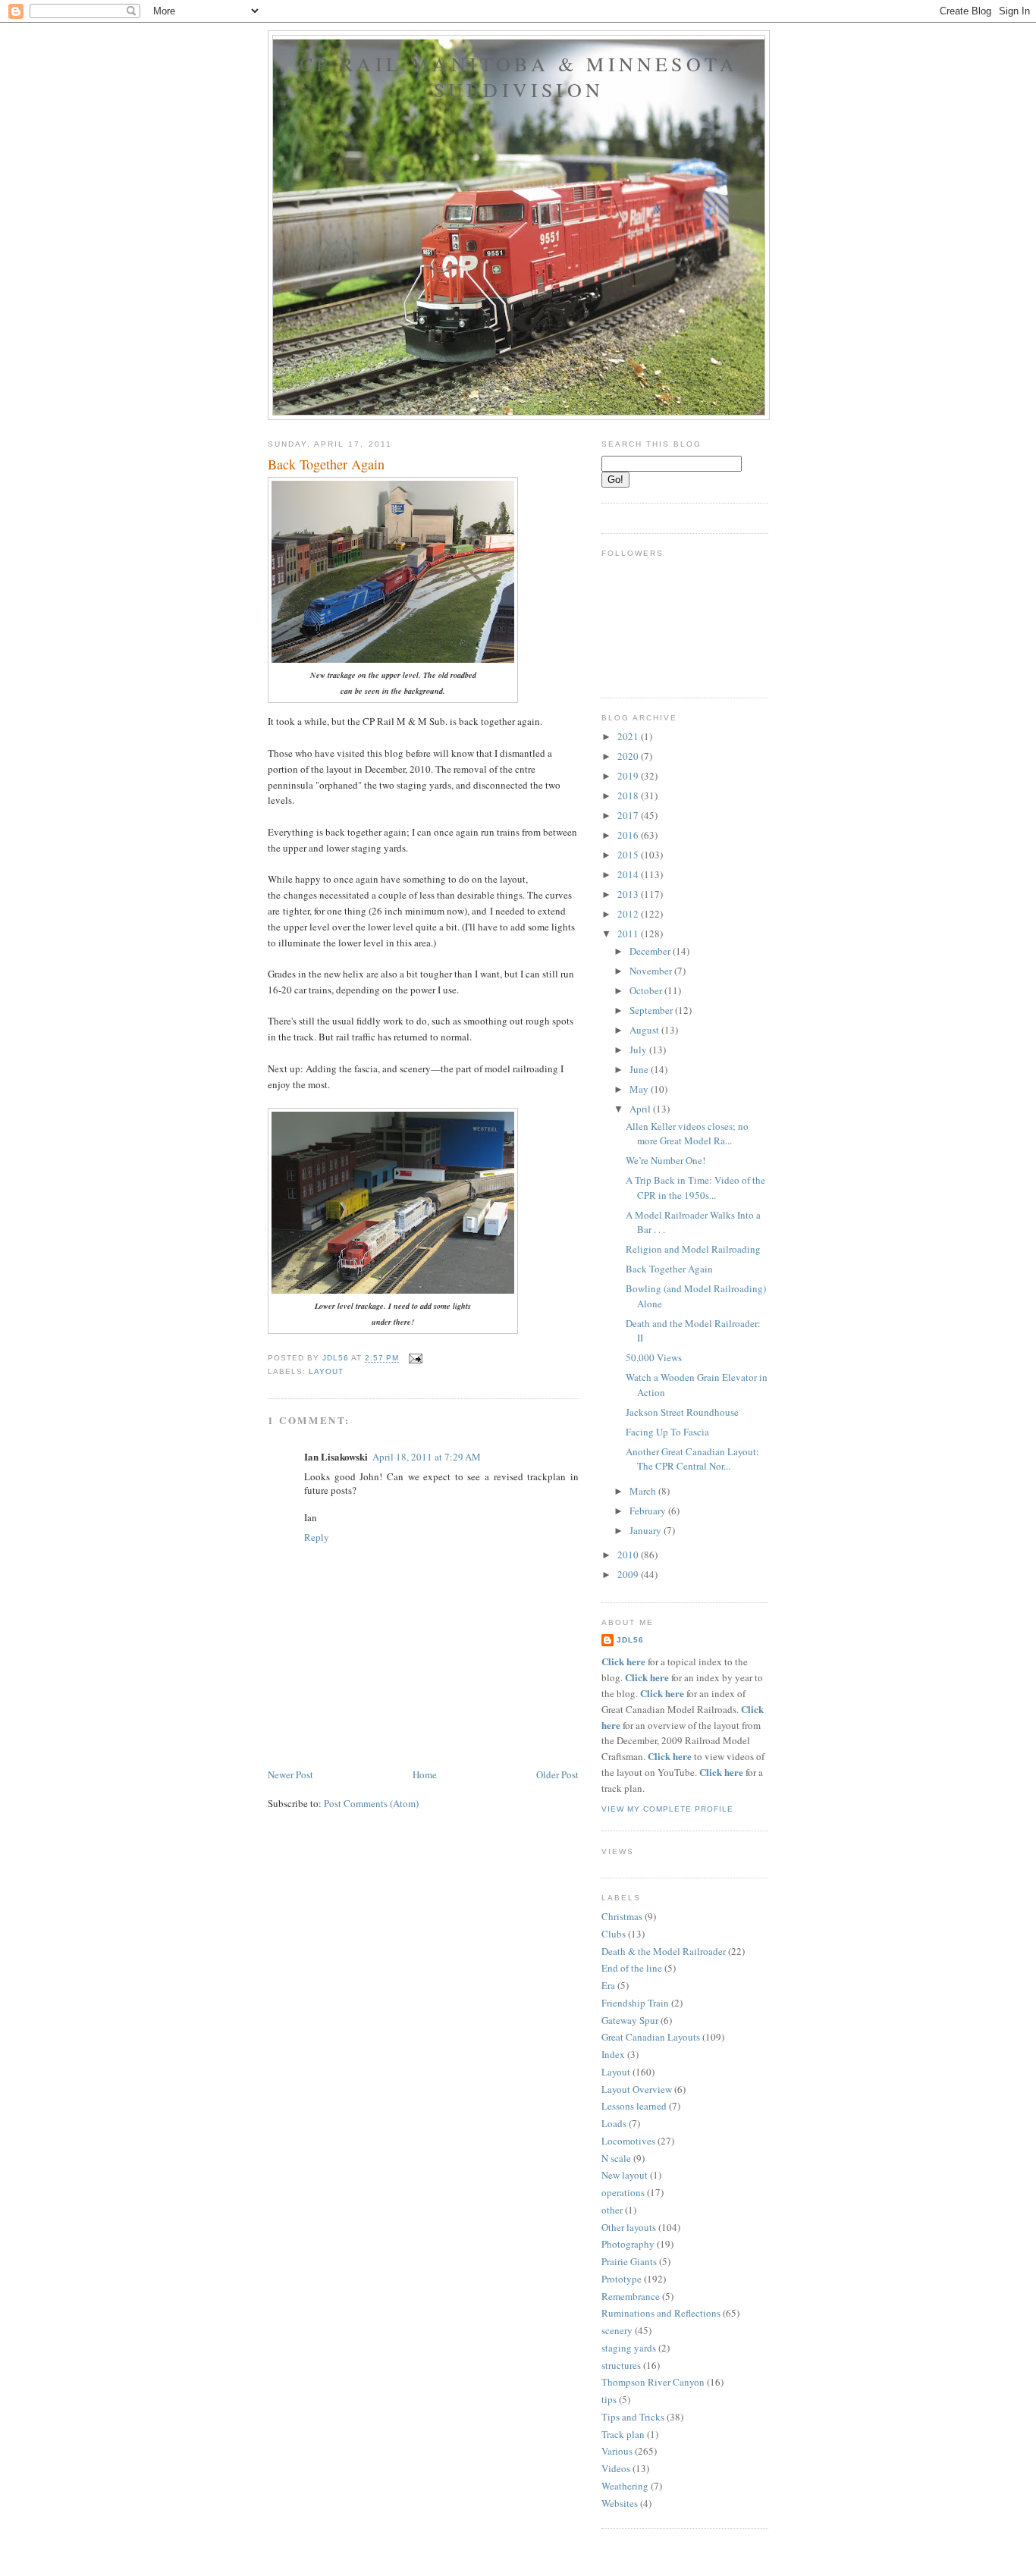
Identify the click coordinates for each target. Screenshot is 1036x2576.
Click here (623, 1661)
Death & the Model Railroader (664, 1951)
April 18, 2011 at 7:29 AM (427, 1457)
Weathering (625, 2486)
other (612, 2210)
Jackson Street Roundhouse (682, 1412)
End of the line (632, 1968)
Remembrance (631, 2296)
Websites (620, 2503)
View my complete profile (667, 1809)
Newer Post (290, 1774)
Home (425, 1774)
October (647, 990)
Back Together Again (669, 1269)
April (641, 1109)
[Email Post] (415, 1359)
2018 (629, 795)
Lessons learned (634, 2106)
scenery (617, 2330)
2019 (629, 776)
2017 (629, 815)
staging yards (629, 2348)
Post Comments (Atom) (371, 1803)
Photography (628, 2244)
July (639, 1050)
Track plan (623, 2434)
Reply (317, 1537)
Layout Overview (637, 2089)
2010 (629, 1555)
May (640, 1089)
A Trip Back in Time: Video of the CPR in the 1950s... (695, 1188)
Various (617, 2451)
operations (623, 2192)
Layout (326, 1371)
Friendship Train (635, 2003)
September (652, 1010)
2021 (629, 736)
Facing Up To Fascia (667, 1432)
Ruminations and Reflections (661, 2313)
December (651, 951)
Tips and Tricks (633, 2417)
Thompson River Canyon (653, 2382)
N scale (616, 2158)
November (652, 971)
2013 (629, 894)
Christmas (622, 1916)
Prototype (622, 2279)
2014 (629, 874)
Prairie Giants (629, 2261)
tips (609, 2399)
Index (613, 2054)
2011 (629, 933)
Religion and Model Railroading (693, 1249)
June (640, 1069)
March (644, 1491)
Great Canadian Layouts (651, 2037)
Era (608, 1985)
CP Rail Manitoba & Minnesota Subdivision (519, 77)
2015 (629, 855)
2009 (629, 1574)
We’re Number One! (666, 1160)
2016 (629, 835)
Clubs (614, 1934)
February (649, 1511)
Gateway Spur (630, 2020)
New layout (625, 2175)
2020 (629, 756)
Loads (614, 2123)
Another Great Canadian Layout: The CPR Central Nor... (692, 1459)
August (645, 1030)
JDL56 (630, 1640)
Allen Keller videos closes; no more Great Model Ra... (687, 1134)
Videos (616, 2468)
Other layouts (629, 2227)
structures (621, 2365)
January (647, 1530)
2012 (629, 914)
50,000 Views (654, 1357)
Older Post (557, 1774)
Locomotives (628, 2141)
